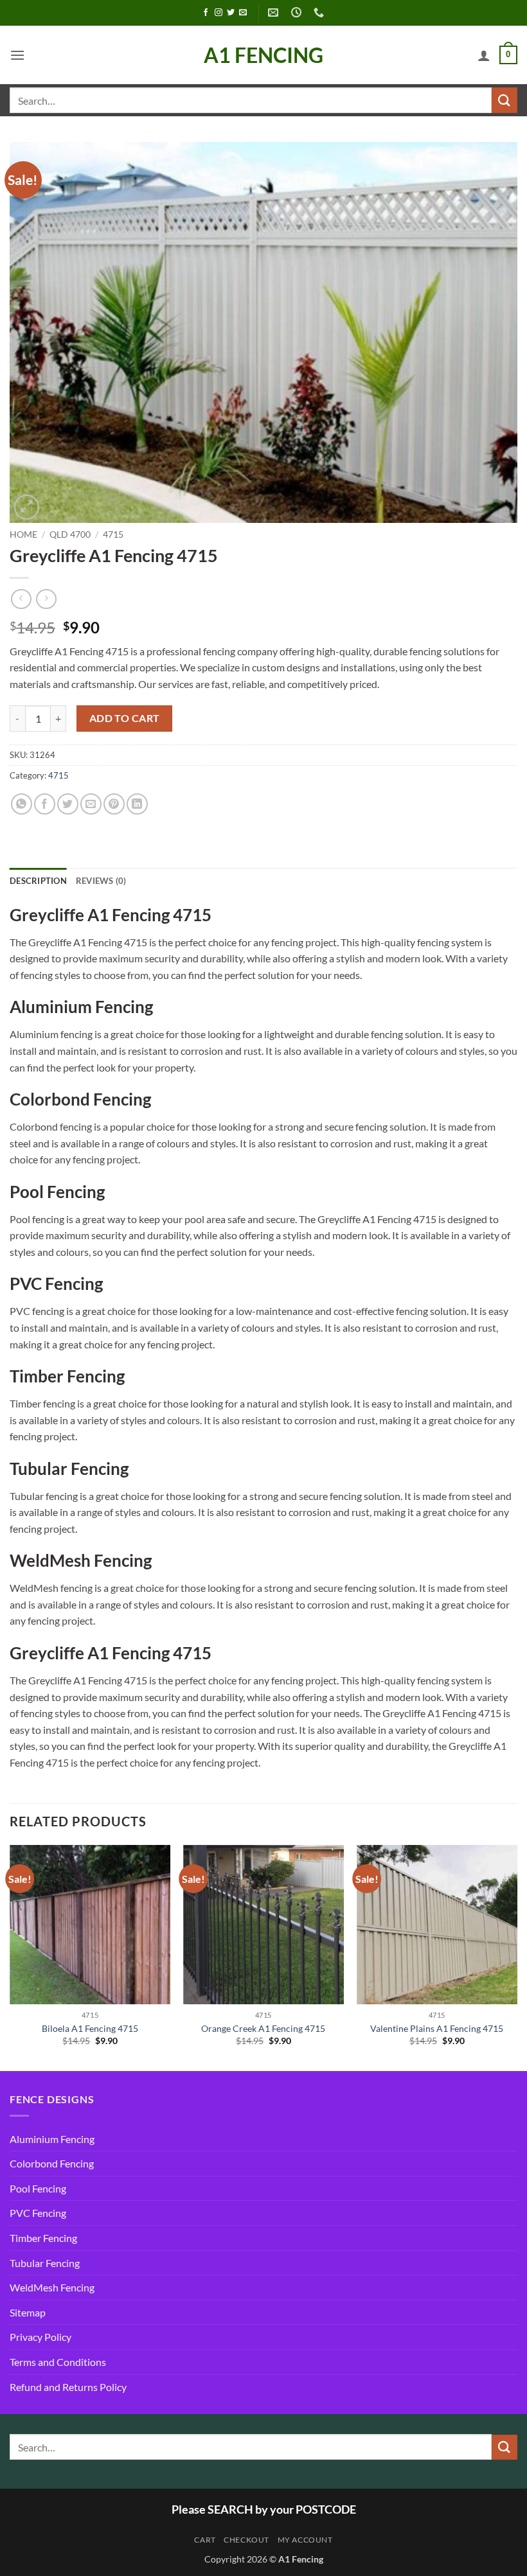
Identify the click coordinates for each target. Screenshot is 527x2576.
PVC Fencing (38, 2213)
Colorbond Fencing (52, 2163)
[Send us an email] (243, 13)
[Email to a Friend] (91, 804)
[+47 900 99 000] (320, 13)
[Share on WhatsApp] (22, 804)
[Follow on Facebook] (206, 13)
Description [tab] (38, 881)
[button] (17, 55)
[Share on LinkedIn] (137, 804)
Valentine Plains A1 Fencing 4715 (437, 2028)
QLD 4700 (70, 534)
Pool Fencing (38, 2188)
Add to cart (125, 718)
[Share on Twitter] (68, 804)
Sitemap (28, 2312)
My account (305, 2540)
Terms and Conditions (58, 2362)
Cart (205, 2540)
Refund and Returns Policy (68, 2387)
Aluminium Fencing (52, 2139)
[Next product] (21, 599)
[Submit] (505, 100)
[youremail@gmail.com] (275, 13)
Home (23, 534)
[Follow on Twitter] (231, 13)
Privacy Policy (40, 2337)
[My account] (484, 55)
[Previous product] (46, 599)
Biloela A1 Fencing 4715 (90, 2028)
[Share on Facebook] (45, 804)
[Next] (517, 1957)
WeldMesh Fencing (52, 2287)
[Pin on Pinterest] (114, 804)
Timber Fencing (43, 2238)
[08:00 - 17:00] (298, 13)
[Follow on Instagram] (219, 13)
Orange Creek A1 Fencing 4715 (263, 2028)
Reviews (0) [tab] (101, 881)
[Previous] (10, 1957)
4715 (113, 534)
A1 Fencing (263, 55)
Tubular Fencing (45, 2263)
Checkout (246, 2540)
